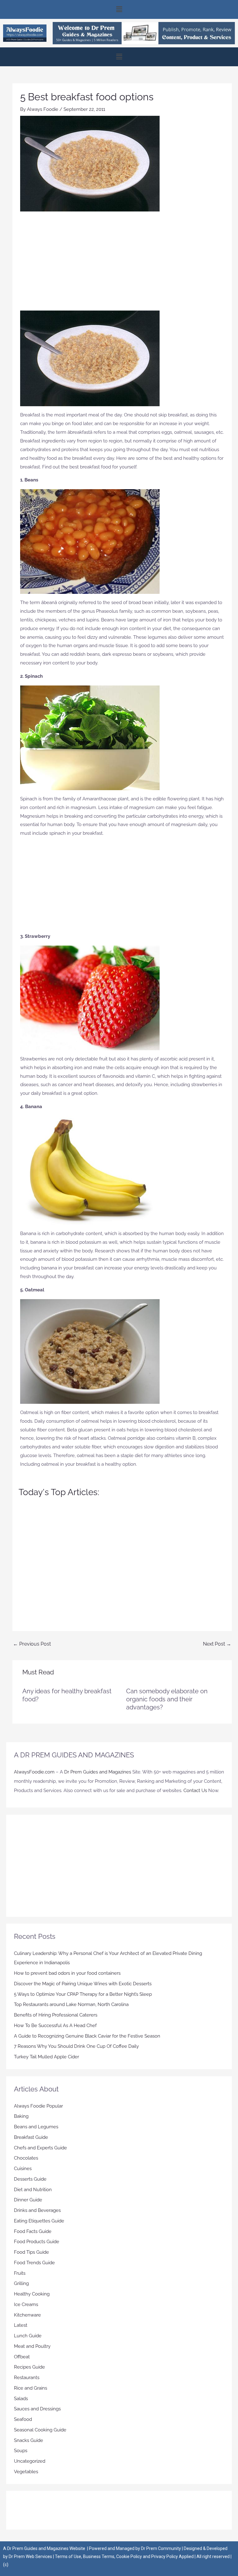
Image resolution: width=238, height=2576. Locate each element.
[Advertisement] (122, 264)
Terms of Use (68, 2556)
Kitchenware (27, 2315)
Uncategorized (30, 2461)
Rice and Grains (31, 2388)
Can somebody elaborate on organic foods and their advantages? (167, 1699)
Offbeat (22, 2357)
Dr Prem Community (161, 2548)
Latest (21, 2325)
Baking (21, 2116)
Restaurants (27, 2378)
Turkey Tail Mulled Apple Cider (46, 2057)
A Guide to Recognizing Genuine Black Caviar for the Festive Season (87, 2036)
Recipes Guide (29, 2367)
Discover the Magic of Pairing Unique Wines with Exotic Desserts (83, 1984)
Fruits (20, 2273)
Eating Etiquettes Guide (39, 2221)
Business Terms (99, 2556)
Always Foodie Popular (38, 2106)
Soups (21, 2451)
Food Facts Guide (33, 2231)
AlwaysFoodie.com (34, 1772)
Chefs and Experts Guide (40, 2148)
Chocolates (26, 2158)
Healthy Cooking (32, 2294)
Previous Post (32, 1644)
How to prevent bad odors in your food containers (67, 1973)
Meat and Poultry (32, 2346)
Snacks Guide (29, 2440)
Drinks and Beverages (37, 2210)
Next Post (217, 1644)
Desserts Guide (30, 2179)
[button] (119, 9)
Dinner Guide (28, 2200)
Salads (21, 2399)
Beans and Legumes (36, 2127)
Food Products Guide (37, 2242)
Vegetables (26, 2472)
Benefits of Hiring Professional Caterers (56, 2015)
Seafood (23, 2419)
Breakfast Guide (31, 2137)
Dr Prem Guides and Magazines (98, 1772)
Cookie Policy (130, 2556)
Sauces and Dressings (37, 2409)
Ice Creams (26, 2304)
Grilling (21, 2283)
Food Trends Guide (34, 2263)
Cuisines (23, 2169)
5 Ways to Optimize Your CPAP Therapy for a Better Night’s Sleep (83, 1994)
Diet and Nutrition (33, 2190)
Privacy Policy (165, 2556)
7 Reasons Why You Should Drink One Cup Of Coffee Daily (76, 2046)
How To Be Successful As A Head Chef (55, 2026)
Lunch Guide (28, 2336)
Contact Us (195, 1791)
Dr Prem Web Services (30, 2556)
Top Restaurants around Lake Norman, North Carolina (71, 2004)
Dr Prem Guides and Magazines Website (46, 2548)
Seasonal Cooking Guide (40, 2430)
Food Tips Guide (31, 2252)
